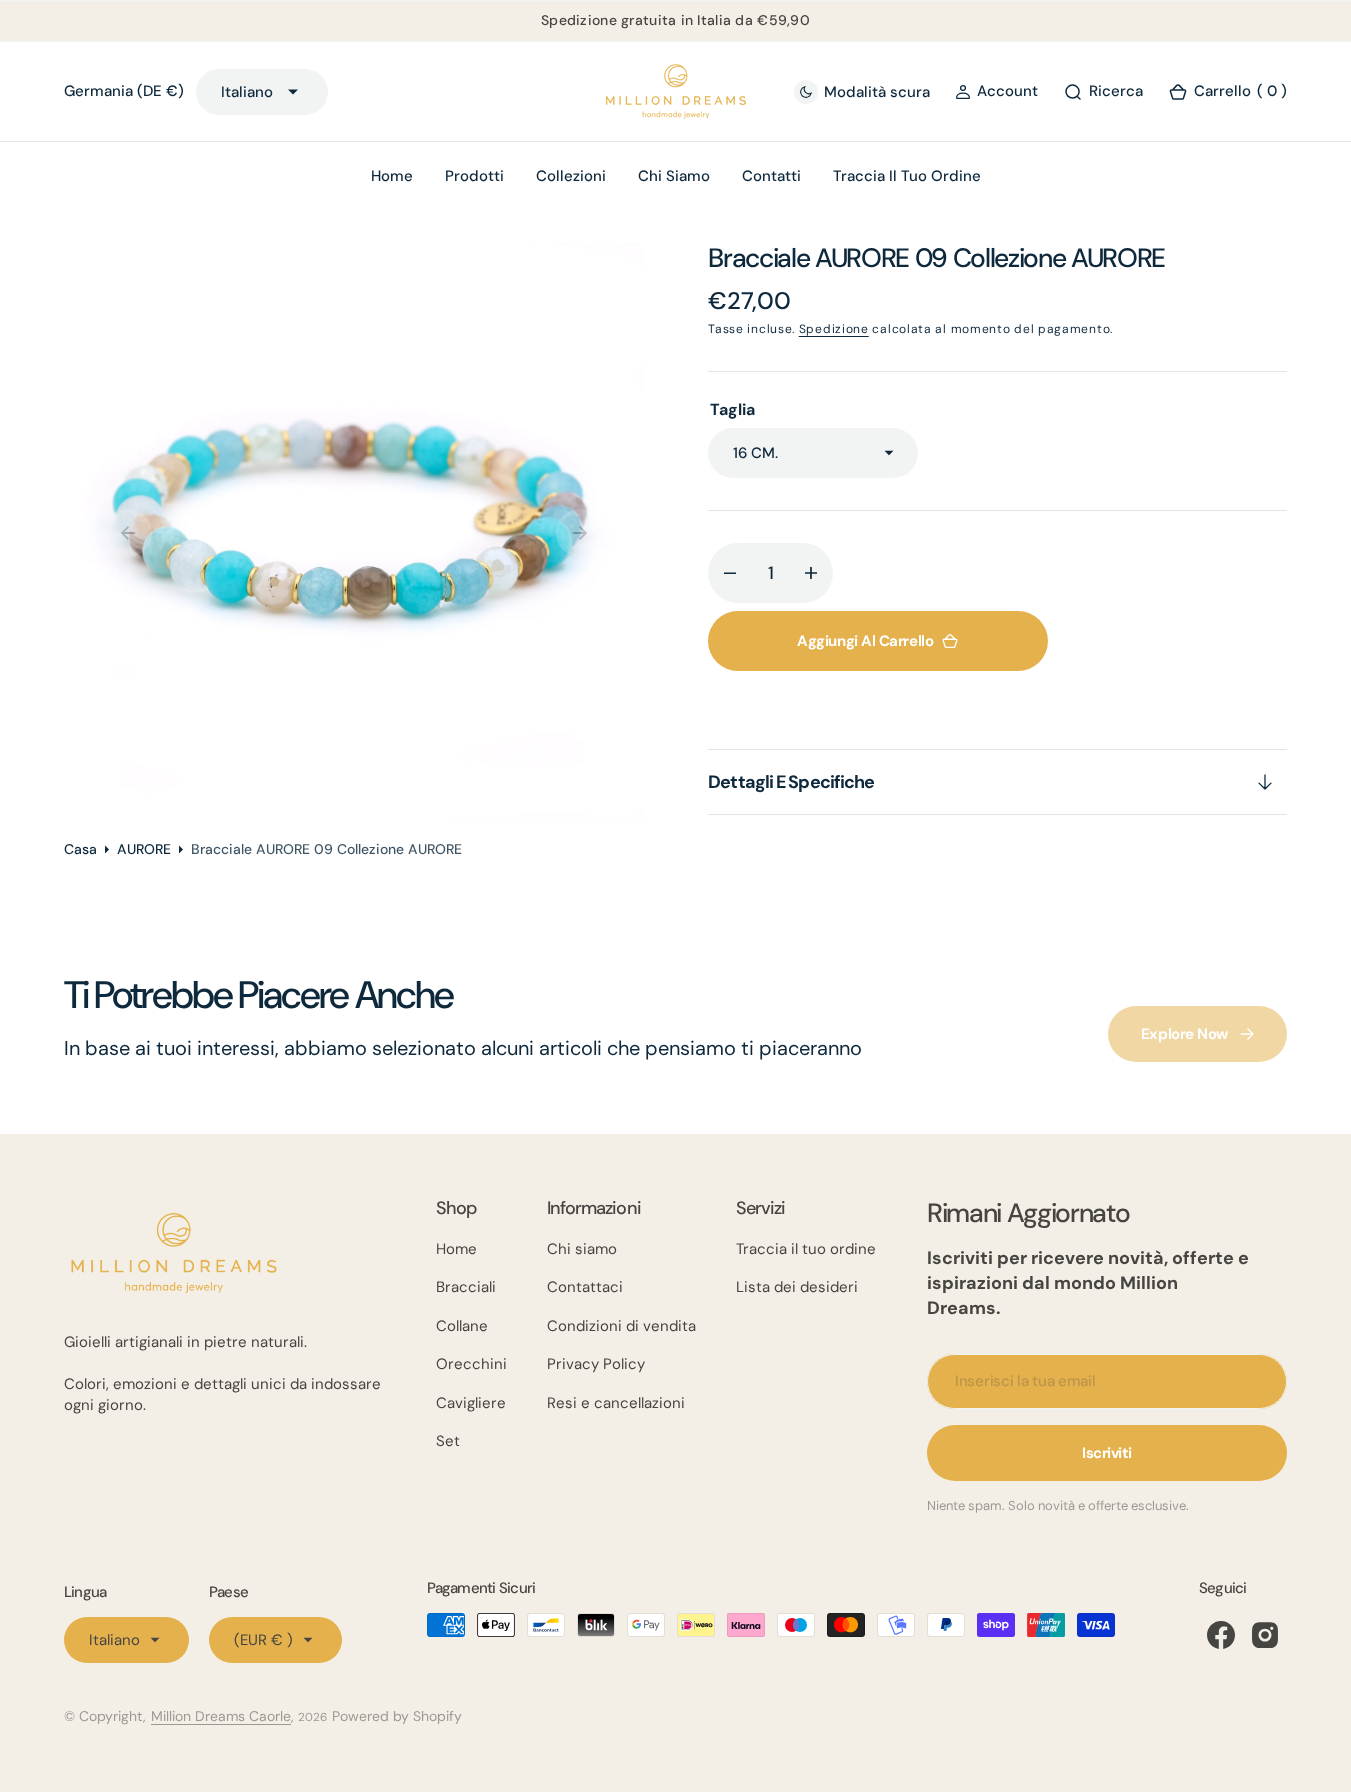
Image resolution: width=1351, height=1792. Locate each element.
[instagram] (1265, 1635)
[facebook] (1221, 1635)
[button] (996, 91)
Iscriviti (1107, 1453)
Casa (80, 849)
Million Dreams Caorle (221, 1716)
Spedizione (834, 329)
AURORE (144, 849)
